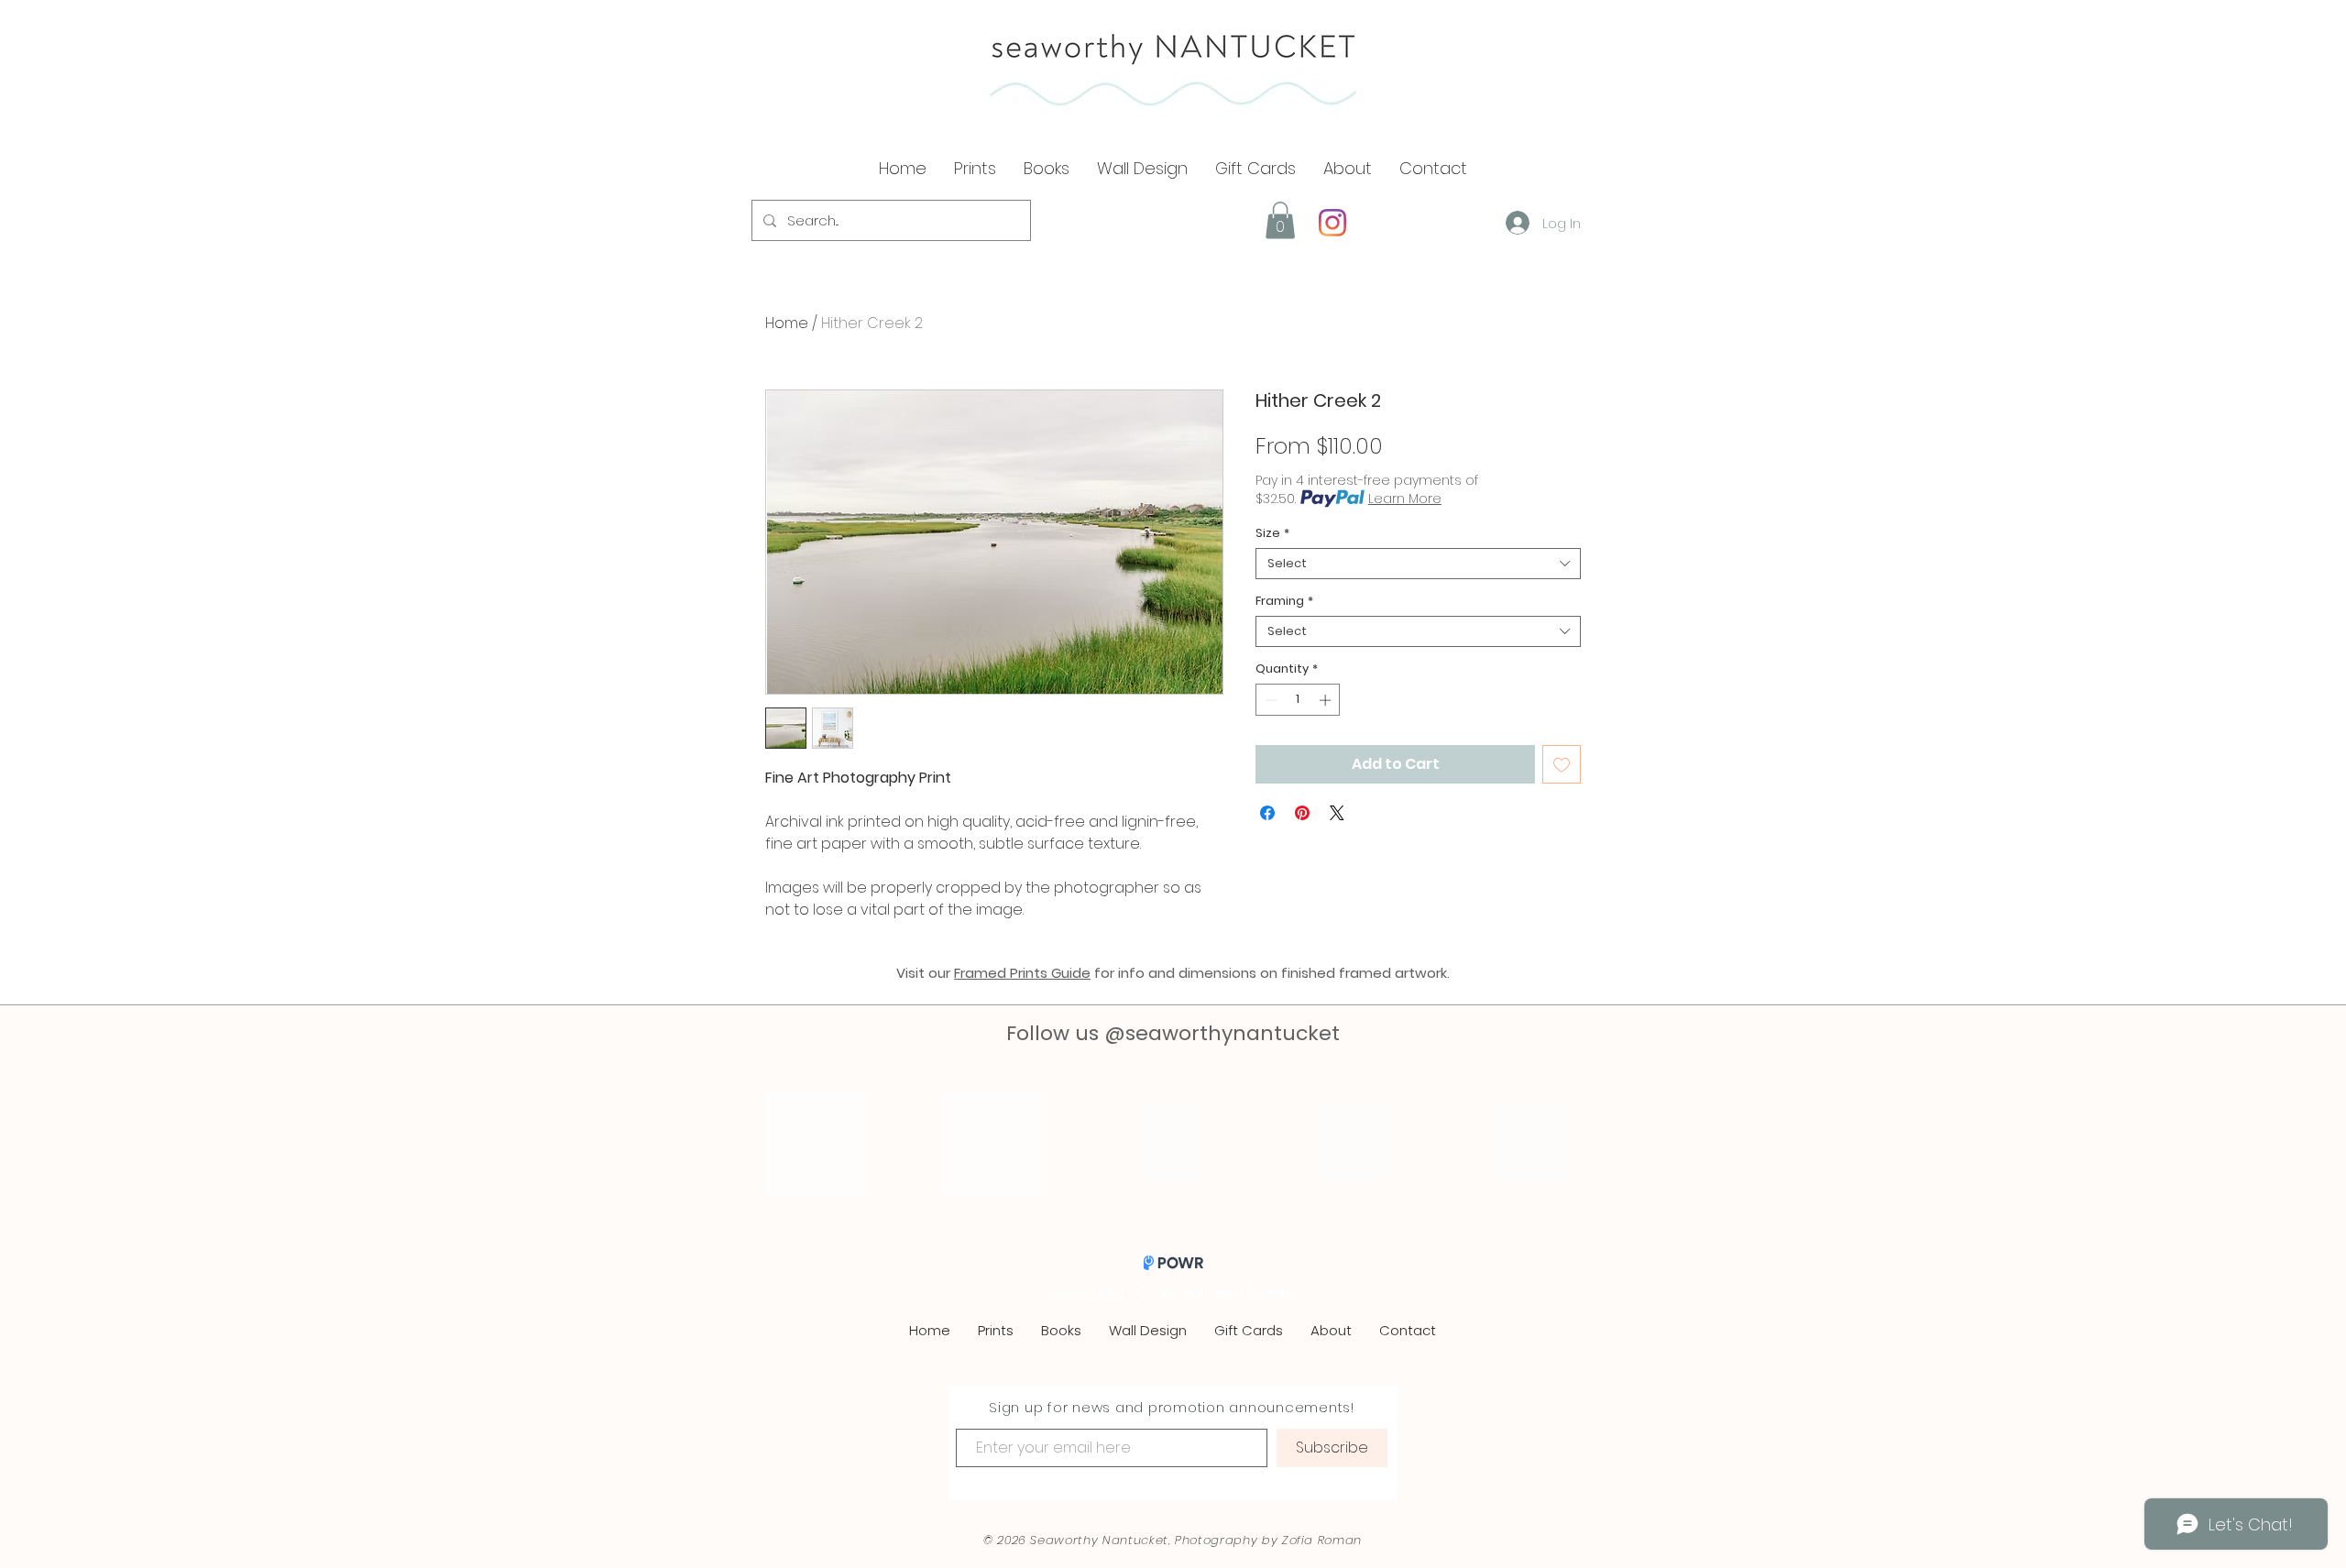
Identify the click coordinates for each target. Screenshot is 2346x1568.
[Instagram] (1332, 223)
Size (1272, 533)
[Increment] (1327, 700)
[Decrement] (1269, 700)
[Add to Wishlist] (1562, 764)
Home (787, 323)
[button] (1348, 169)
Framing (1284, 601)
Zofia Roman (1322, 1540)
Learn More (1405, 499)
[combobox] (1418, 564)
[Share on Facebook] (1267, 813)
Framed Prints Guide (1022, 973)
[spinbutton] (1298, 700)
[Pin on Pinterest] (1302, 813)
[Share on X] (1337, 813)
